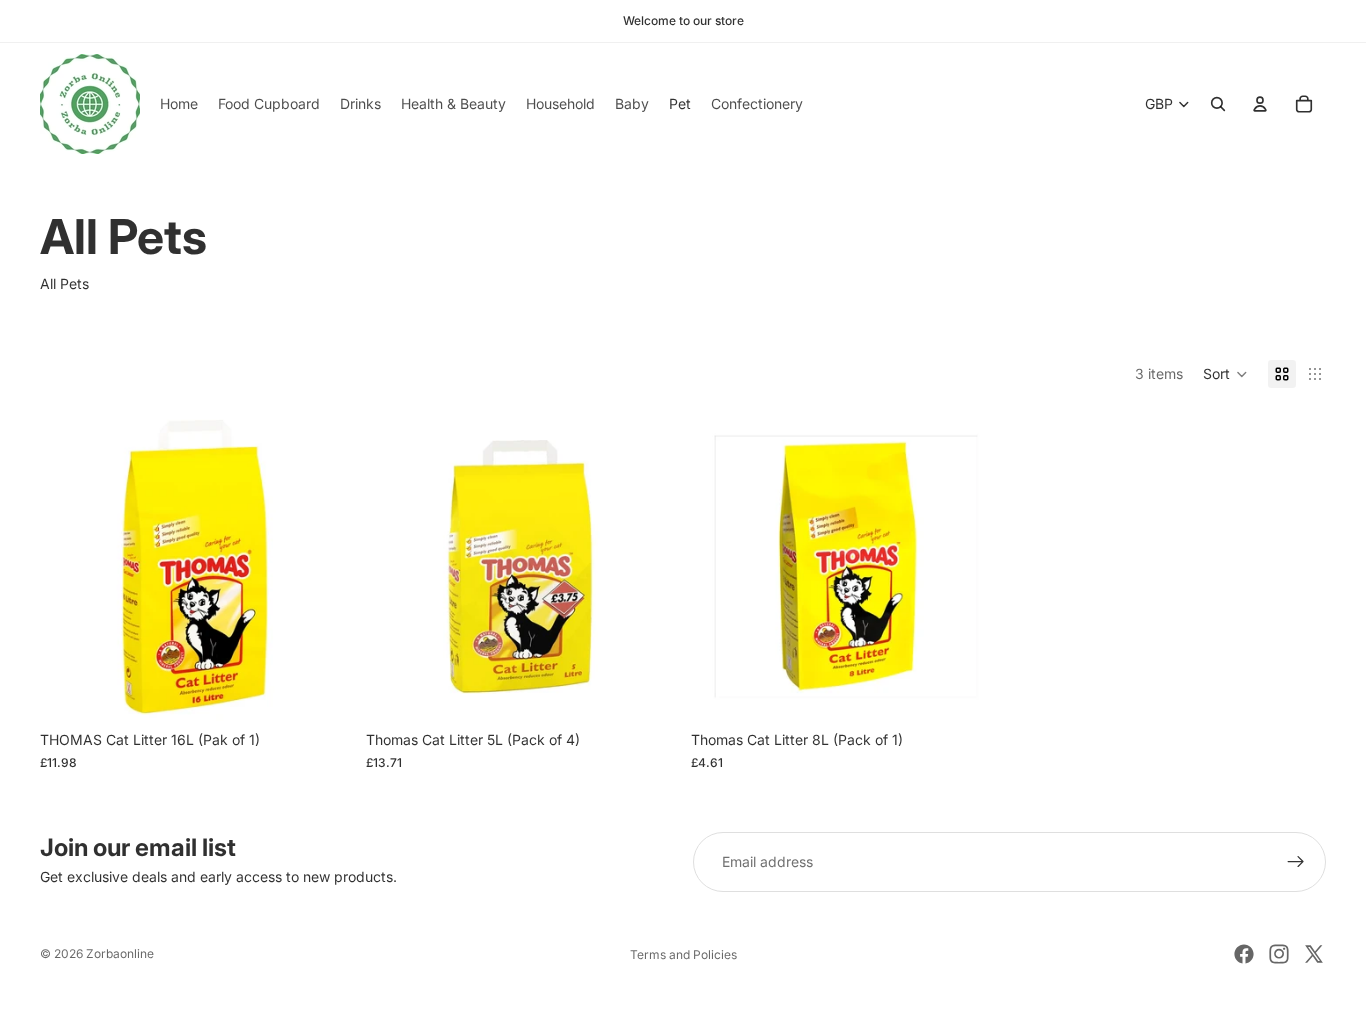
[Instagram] (1279, 954)
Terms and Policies (683, 954)
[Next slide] (320, 567)
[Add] (319, 690)
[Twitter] (1314, 954)
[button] (1225, 374)
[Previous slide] (70, 567)
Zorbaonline (120, 953)
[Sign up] (1296, 862)
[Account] (1260, 104)
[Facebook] (1244, 954)
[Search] (1218, 104)
